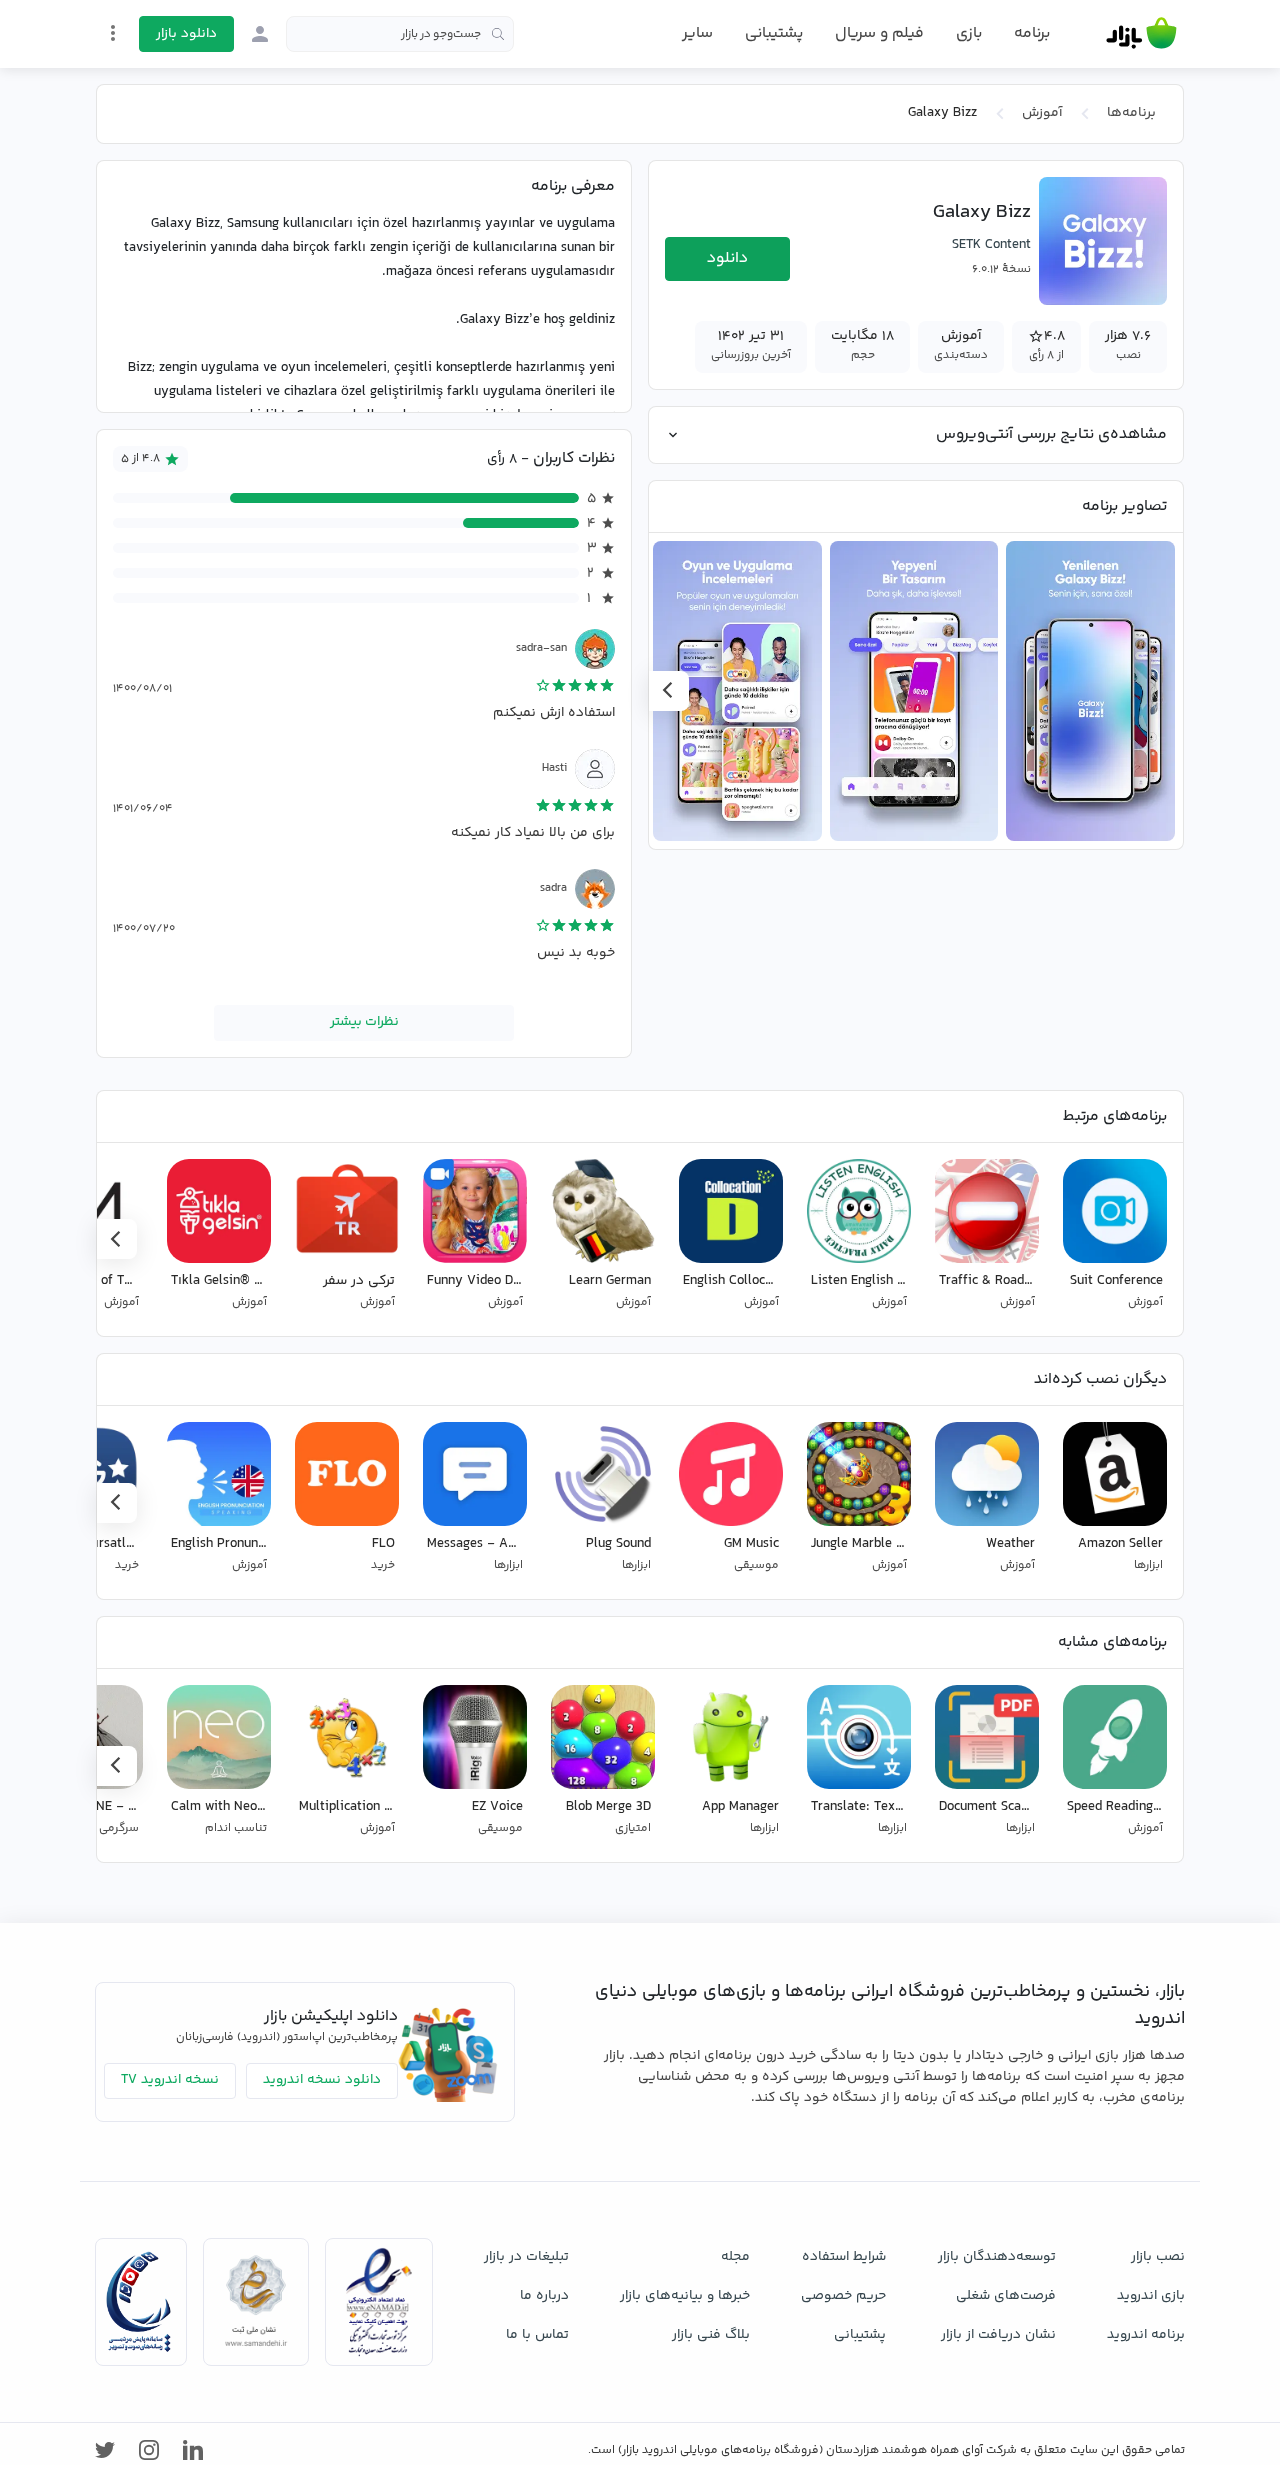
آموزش (1042, 113)
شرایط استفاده (844, 2257)
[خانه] (1141, 34)
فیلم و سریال (879, 33)
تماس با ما (537, 2335)
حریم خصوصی (843, 2296)
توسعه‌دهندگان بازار (997, 2257)
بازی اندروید (1151, 2296)
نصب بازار (1158, 2257)
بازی (969, 34)
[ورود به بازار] (260, 34)
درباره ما (544, 2296)
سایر (697, 34)
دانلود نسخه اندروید (322, 2080)
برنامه (1032, 34)
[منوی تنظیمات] (113, 33)
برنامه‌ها (1131, 113)
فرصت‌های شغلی (1006, 2296)
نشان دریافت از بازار (998, 2335)
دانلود (727, 258)
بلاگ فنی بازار (711, 2335)
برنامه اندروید (1146, 2335)
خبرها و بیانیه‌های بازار (685, 2296)
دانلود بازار (186, 34)
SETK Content (991, 245)
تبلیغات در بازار (526, 2257)
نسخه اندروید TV (170, 2080)
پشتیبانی (774, 33)
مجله (735, 2257)
